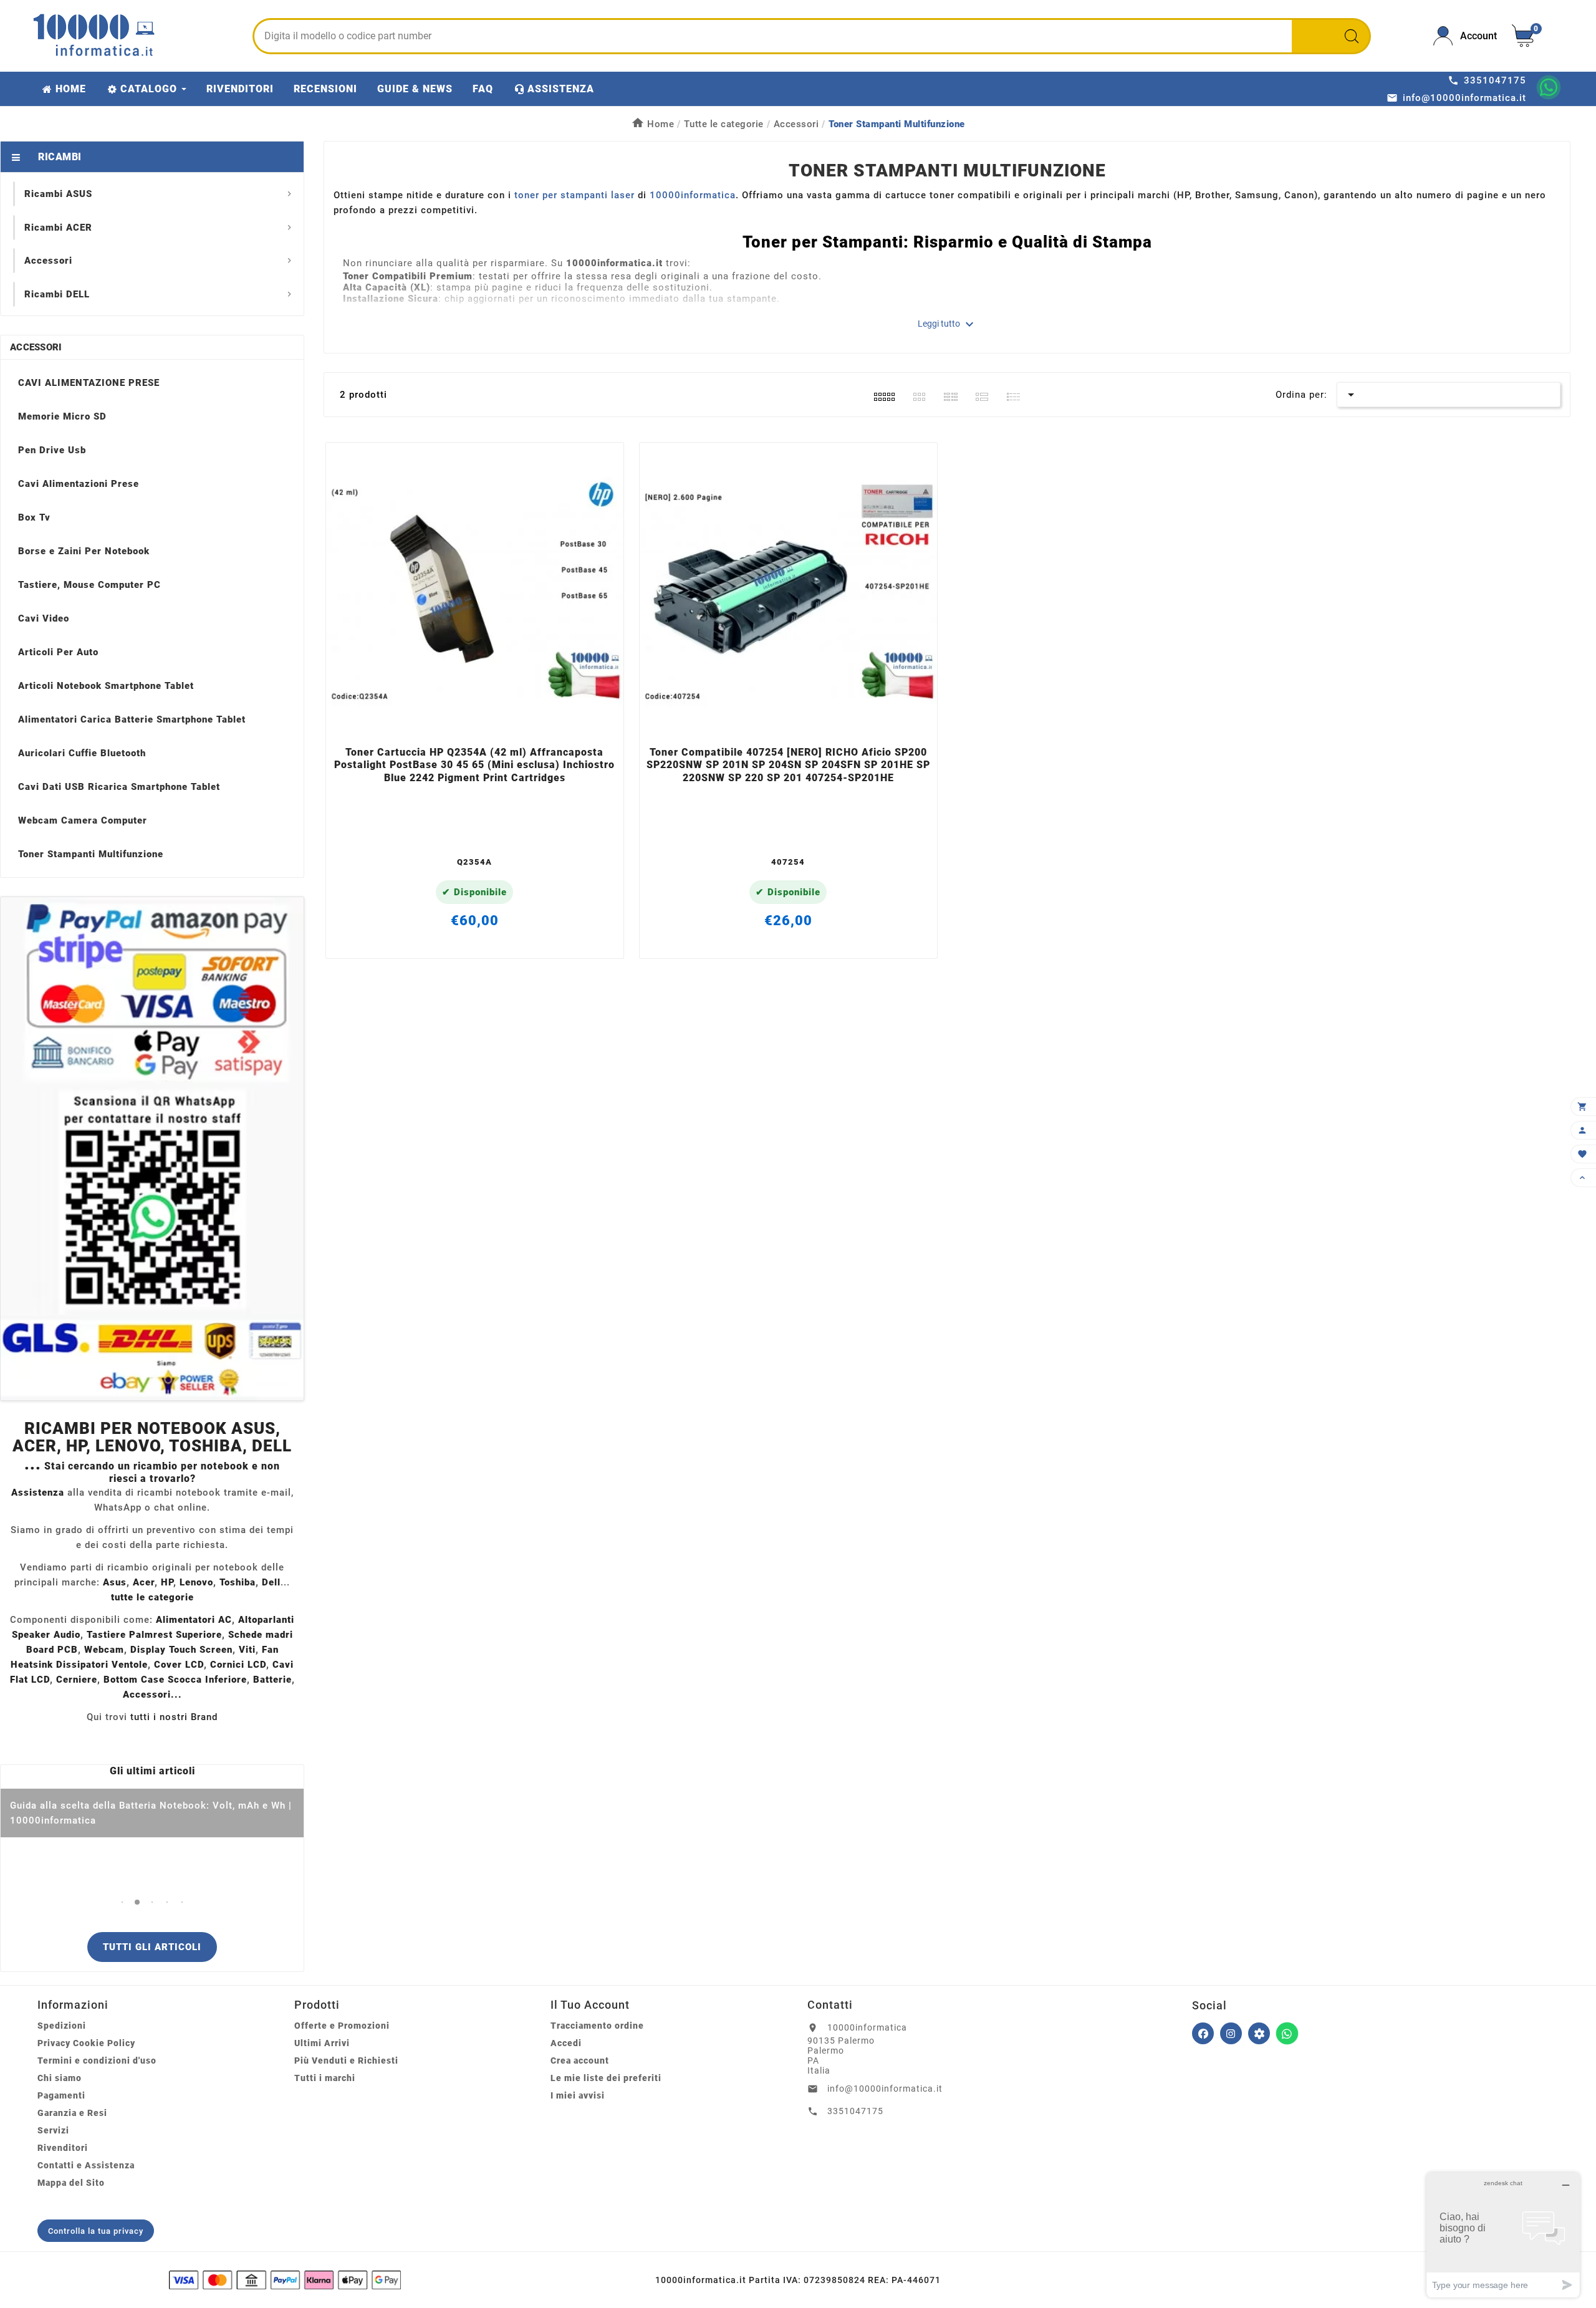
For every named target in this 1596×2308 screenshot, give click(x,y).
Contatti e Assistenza (86, 2165)
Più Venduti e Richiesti (346, 2060)
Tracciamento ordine (597, 2026)
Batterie (272, 1680)
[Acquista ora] (492, 723)
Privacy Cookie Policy (86, 2043)
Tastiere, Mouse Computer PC (89, 585)
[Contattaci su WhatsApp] (1549, 87)
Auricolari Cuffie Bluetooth (82, 753)
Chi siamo (60, 2078)
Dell (271, 1582)
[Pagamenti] (285, 2280)
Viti (247, 1650)
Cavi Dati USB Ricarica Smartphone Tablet (119, 787)
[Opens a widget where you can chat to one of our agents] (1503, 2235)
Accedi (566, 2043)
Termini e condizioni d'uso (97, 2060)
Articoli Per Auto (58, 652)
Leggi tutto (947, 324)
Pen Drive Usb (52, 450)
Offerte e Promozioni (342, 2026)
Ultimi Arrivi (322, 2043)
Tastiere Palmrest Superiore (154, 1635)
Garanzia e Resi (72, 2113)
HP (167, 1582)
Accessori (36, 347)
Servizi (53, 2130)
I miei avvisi (578, 2095)
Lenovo (196, 1582)
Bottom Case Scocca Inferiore (175, 1680)
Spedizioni (62, 2026)
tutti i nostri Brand (174, 1717)
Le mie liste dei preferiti (606, 2078)
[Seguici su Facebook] (1203, 2033)
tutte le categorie (152, 1597)
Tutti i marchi (325, 2078)
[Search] (1352, 36)
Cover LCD (179, 1665)
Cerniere (77, 1680)
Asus (115, 1582)
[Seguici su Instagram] (1231, 2033)
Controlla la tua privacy (96, 2231)
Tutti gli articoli (152, 1947)
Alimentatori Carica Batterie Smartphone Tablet (132, 719)
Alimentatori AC (194, 1620)
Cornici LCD (238, 1665)
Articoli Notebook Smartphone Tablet (106, 686)
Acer (144, 1582)
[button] (123, 1902)
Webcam (104, 1650)
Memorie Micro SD (62, 416)
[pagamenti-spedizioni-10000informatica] (152, 1149)
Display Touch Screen (181, 1650)
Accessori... (152, 1695)
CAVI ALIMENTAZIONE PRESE (89, 383)
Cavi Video (44, 618)
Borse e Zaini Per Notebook (84, 551)
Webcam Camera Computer (83, 820)
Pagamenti (61, 2095)
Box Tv (34, 517)
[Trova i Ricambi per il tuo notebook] (1259, 2033)
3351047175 (855, 2111)
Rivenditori (63, 2148)
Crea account (580, 2060)
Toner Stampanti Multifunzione (91, 854)
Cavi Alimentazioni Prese (79, 484)
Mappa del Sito (71, 2183)
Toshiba (238, 1582)
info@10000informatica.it (885, 2089)
